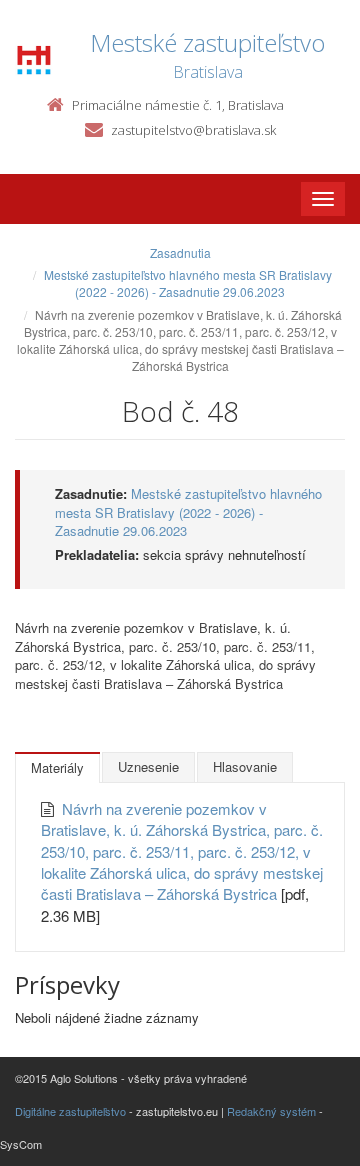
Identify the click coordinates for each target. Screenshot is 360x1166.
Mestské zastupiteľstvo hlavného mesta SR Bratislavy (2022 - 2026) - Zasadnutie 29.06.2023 (188, 283)
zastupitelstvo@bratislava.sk (193, 130)
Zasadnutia (180, 252)
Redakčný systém (271, 1111)
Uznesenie (148, 766)
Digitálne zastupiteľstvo (70, 1111)
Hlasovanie (245, 766)
